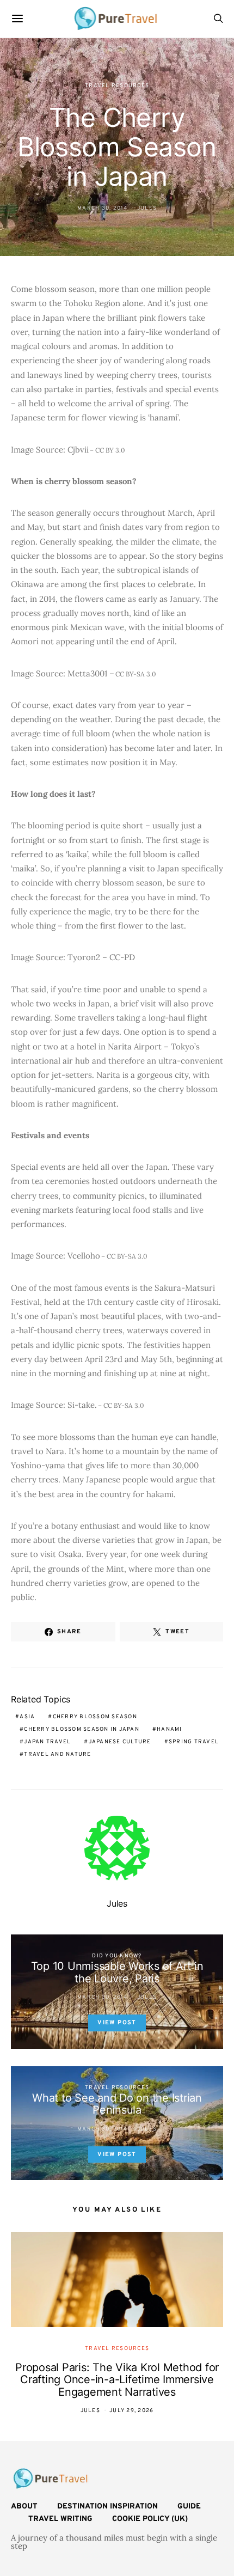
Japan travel (47, 1742)
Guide (189, 2507)
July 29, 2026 (131, 2411)
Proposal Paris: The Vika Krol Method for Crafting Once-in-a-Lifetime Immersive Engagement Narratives (117, 2380)
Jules (147, 208)
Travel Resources (117, 86)
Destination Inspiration (107, 2507)
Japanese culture (120, 1742)
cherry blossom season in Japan (82, 1729)
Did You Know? (117, 1956)
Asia (27, 1717)
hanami (170, 1729)
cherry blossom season (95, 1717)
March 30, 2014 (103, 208)
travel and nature (57, 1754)
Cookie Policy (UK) (150, 2519)
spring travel (194, 1742)
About (24, 2507)
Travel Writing (60, 2519)
